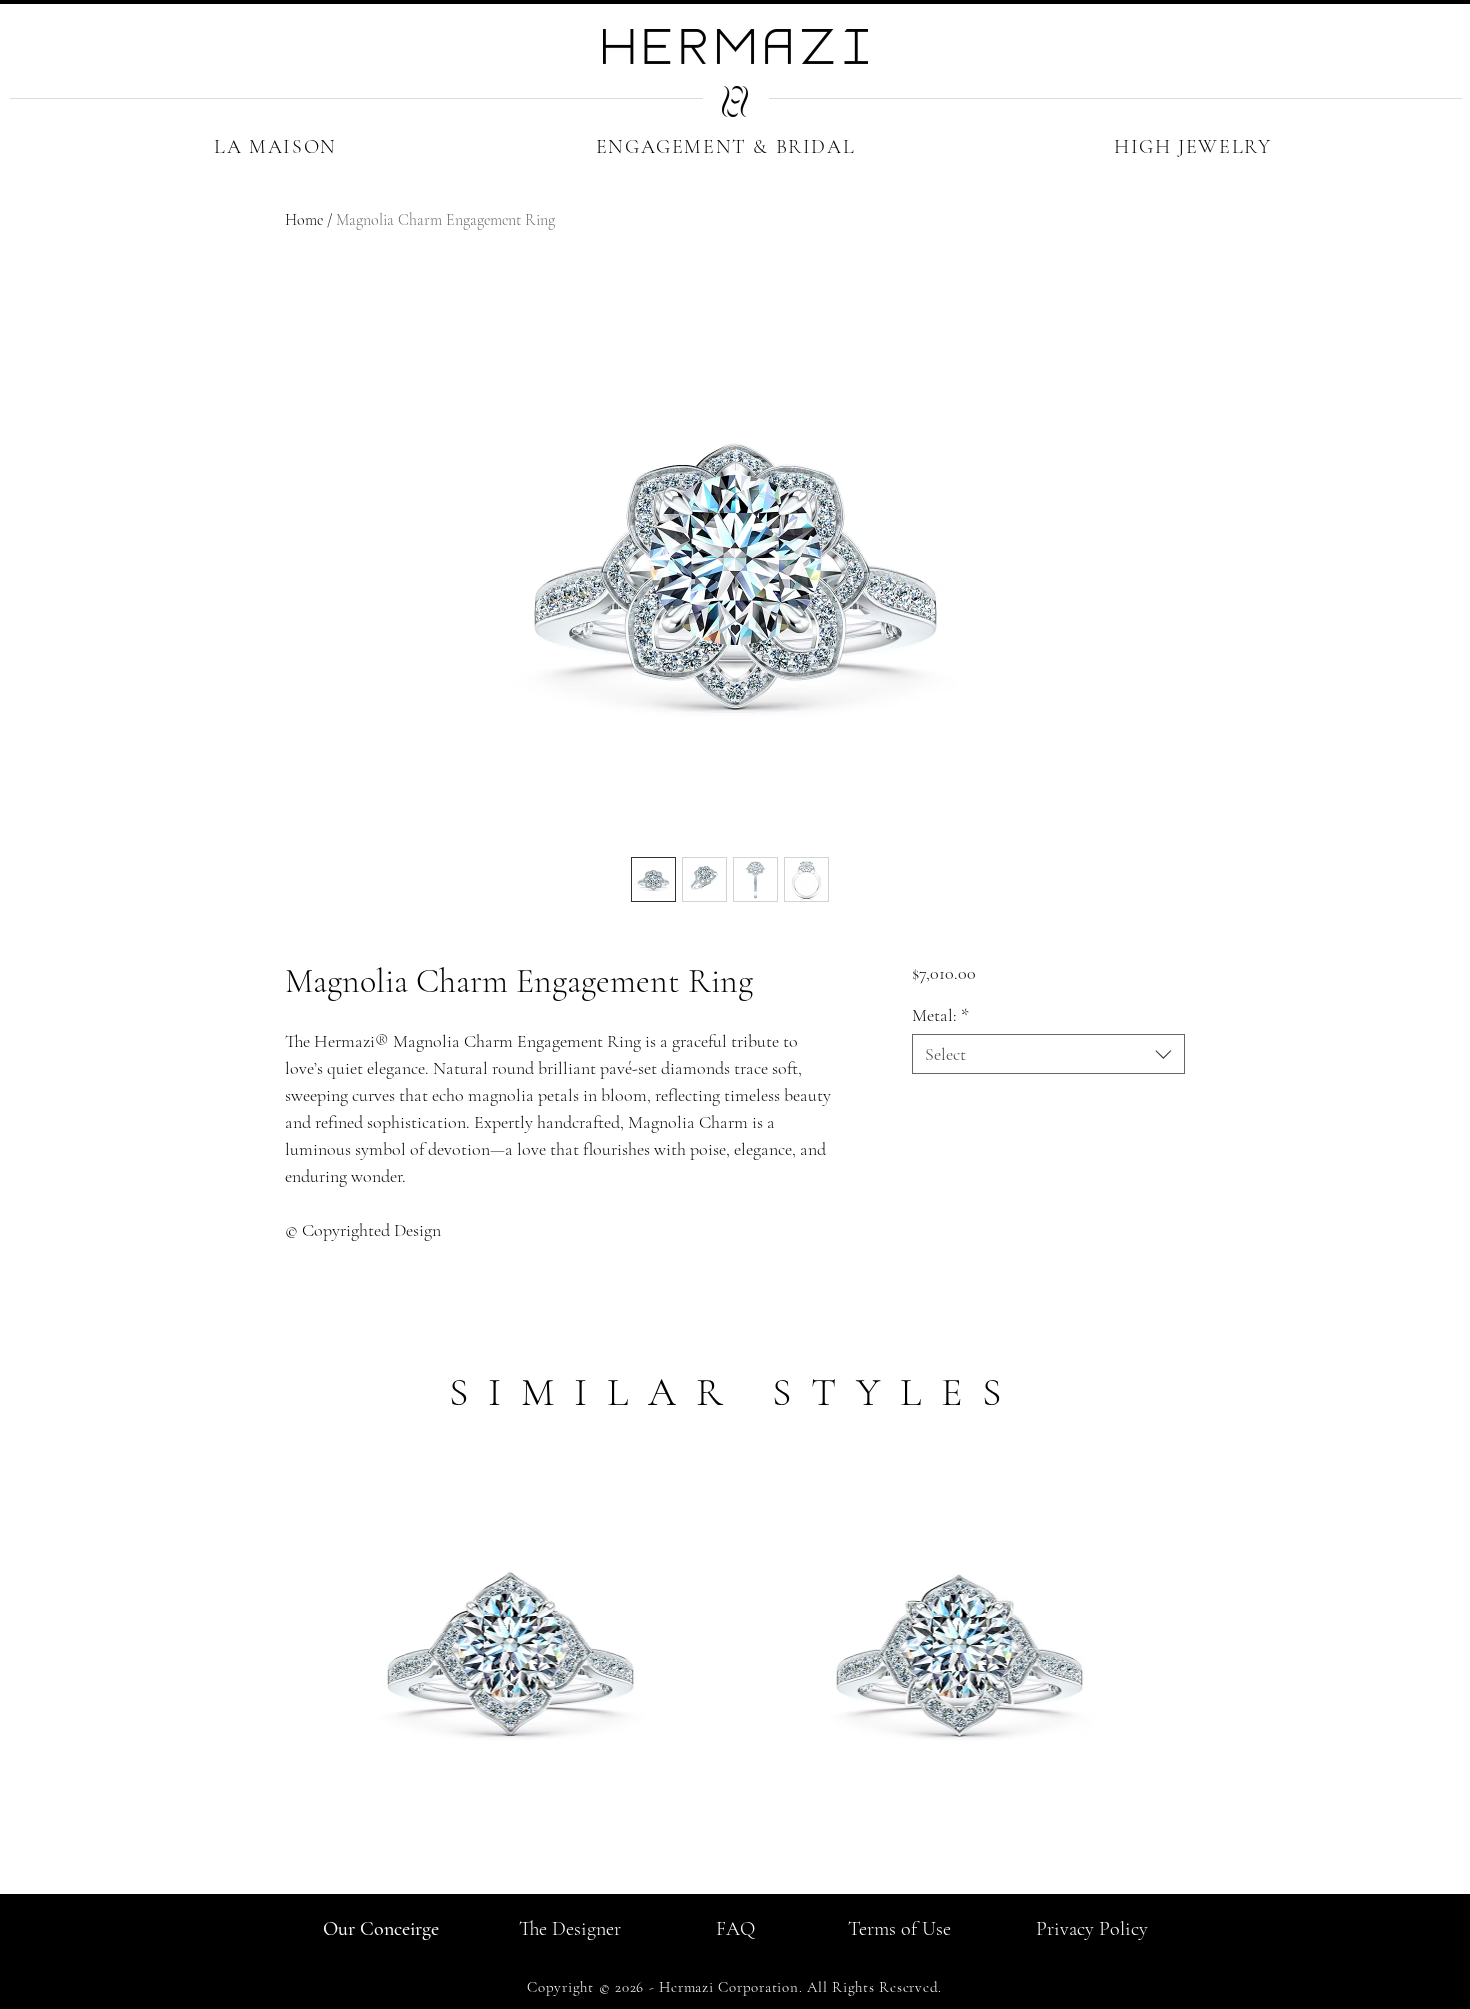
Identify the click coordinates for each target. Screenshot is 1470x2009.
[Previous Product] (257, 1648)
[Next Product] (1213, 1648)
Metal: (940, 1015)
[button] (275, 147)
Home (304, 220)
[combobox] (1048, 1054)
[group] (735, 1670)
